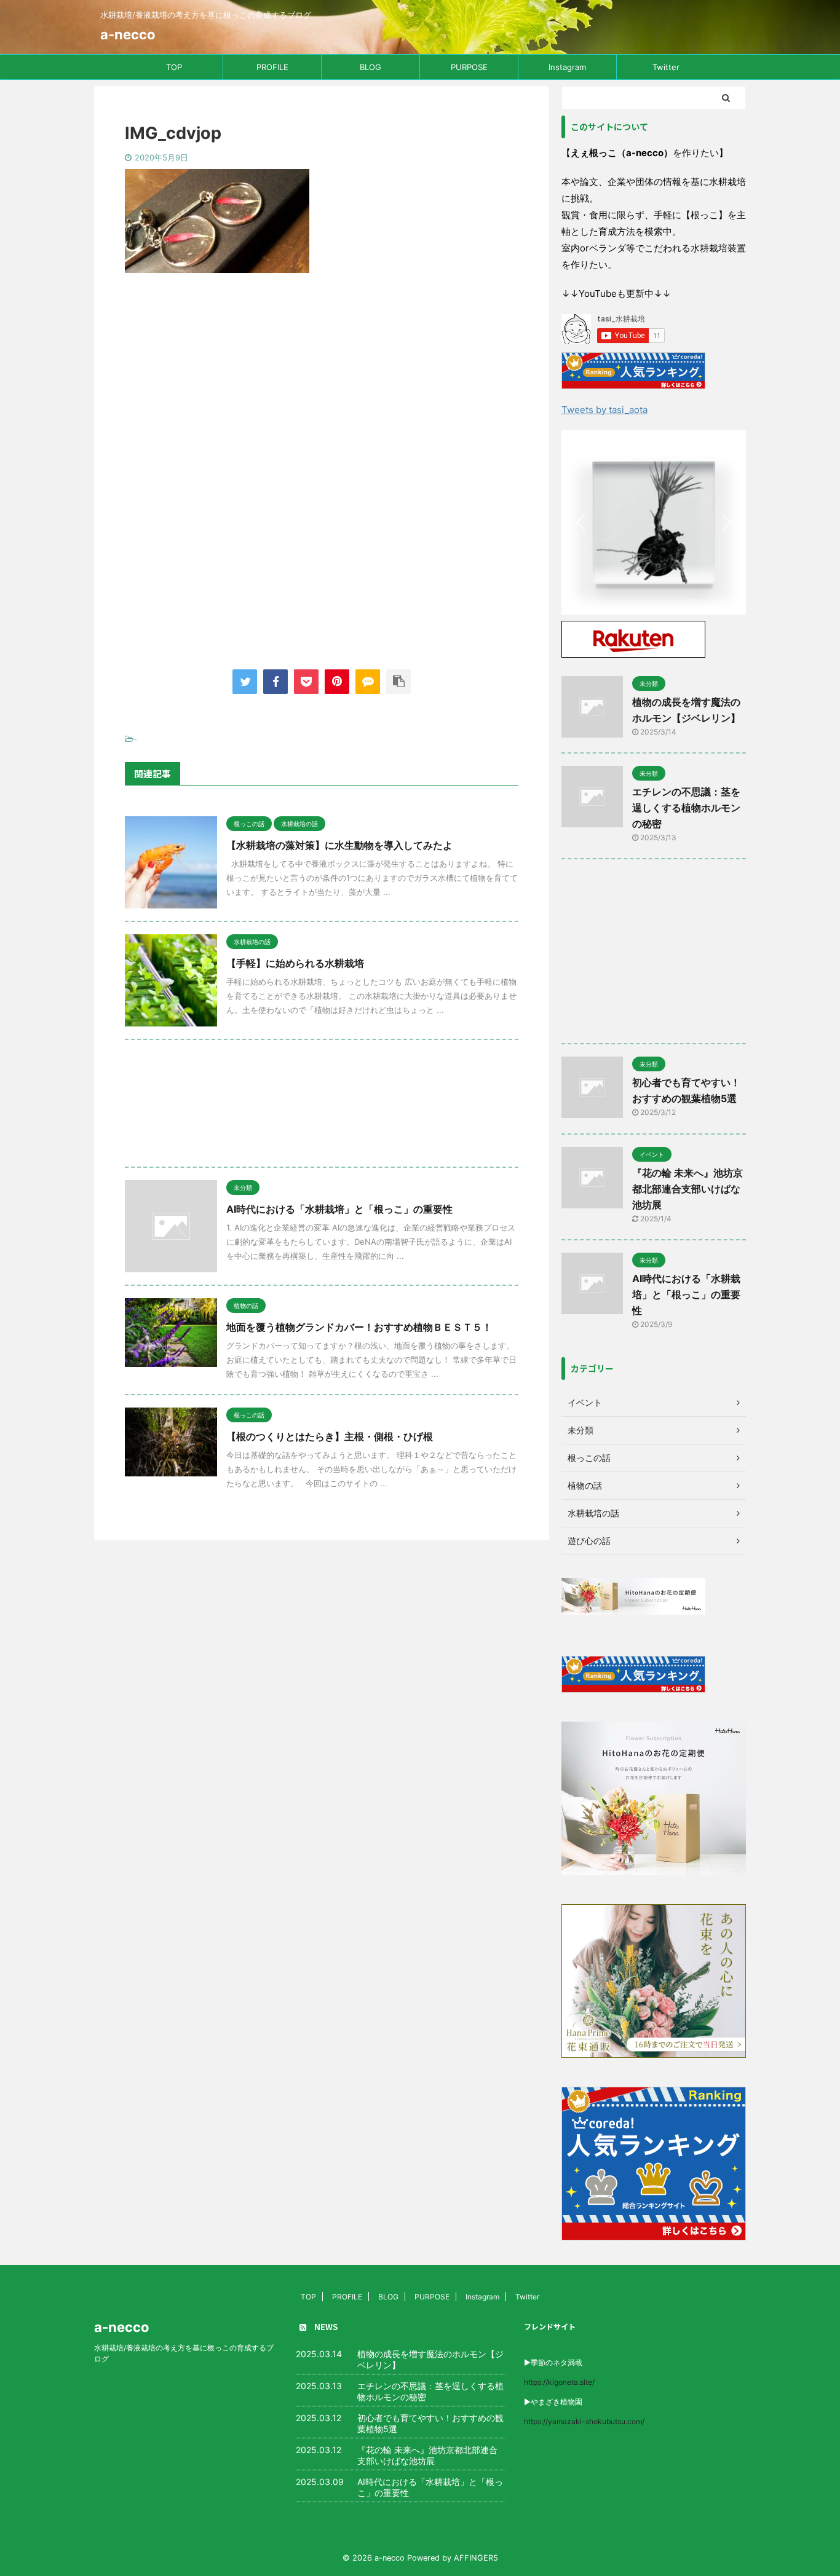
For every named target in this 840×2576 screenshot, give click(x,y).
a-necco (128, 34)
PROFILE (272, 67)
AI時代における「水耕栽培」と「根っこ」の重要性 (339, 1209)
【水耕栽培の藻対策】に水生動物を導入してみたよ (339, 845)
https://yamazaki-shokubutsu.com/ (584, 2421)
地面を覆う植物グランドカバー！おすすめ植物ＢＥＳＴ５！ (359, 1327)
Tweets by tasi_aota (604, 410)
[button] (680, 522)
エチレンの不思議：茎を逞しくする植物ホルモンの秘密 (686, 808)
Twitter (666, 67)
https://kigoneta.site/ (559, 2382)
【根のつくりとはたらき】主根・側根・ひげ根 (330, 1436)
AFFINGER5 (476, 2558)
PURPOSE (469, 67)
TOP (174, 67)
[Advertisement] (322, 384)
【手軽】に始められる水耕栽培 (295, 963)
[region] (654, 522)
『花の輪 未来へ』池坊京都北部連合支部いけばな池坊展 (687, 1189)
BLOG (370, 67)
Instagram (567, 67)
